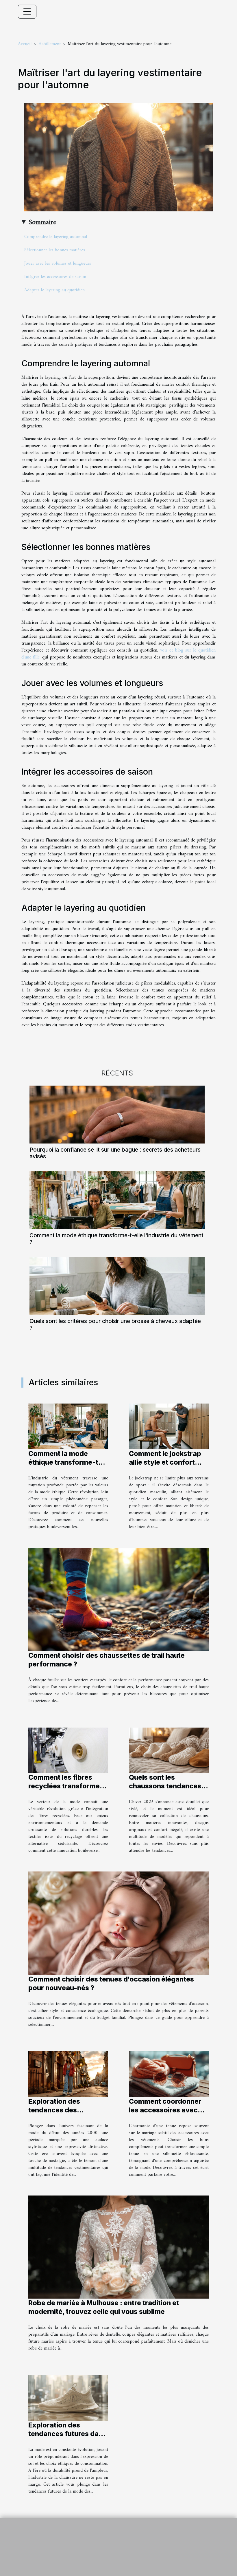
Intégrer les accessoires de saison (55, 277)
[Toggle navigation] (27, 12)
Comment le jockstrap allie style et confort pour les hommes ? (165, 1462)
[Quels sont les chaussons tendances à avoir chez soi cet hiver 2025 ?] (169, 1750)
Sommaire (42, 222)
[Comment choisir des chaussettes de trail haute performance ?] (118, 1599)
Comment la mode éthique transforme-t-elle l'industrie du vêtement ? (116, 1239)
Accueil (25, 44)
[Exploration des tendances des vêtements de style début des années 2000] (68, 2074)
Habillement (50, 44)
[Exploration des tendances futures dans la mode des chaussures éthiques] (68, 2398)
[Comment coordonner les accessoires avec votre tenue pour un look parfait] (169, 2074)
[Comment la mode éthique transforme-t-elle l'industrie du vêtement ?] (117, 1200)
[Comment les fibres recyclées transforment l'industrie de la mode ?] (68, 1750)
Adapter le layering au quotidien (54, 290)
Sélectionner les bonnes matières (55, 250)
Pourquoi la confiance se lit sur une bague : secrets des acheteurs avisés (115, 1153)
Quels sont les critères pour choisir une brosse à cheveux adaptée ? (115, 1324)
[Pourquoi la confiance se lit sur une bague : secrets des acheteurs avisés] (117, 1115)
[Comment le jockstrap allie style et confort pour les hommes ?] (169, 1426)
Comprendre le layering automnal (56, 237)
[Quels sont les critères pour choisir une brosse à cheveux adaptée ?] (117, 1286)
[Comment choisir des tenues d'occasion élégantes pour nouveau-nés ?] (118, 1923)
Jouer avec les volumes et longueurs (58, 264)
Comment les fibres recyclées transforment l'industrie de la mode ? (67, 1786)
